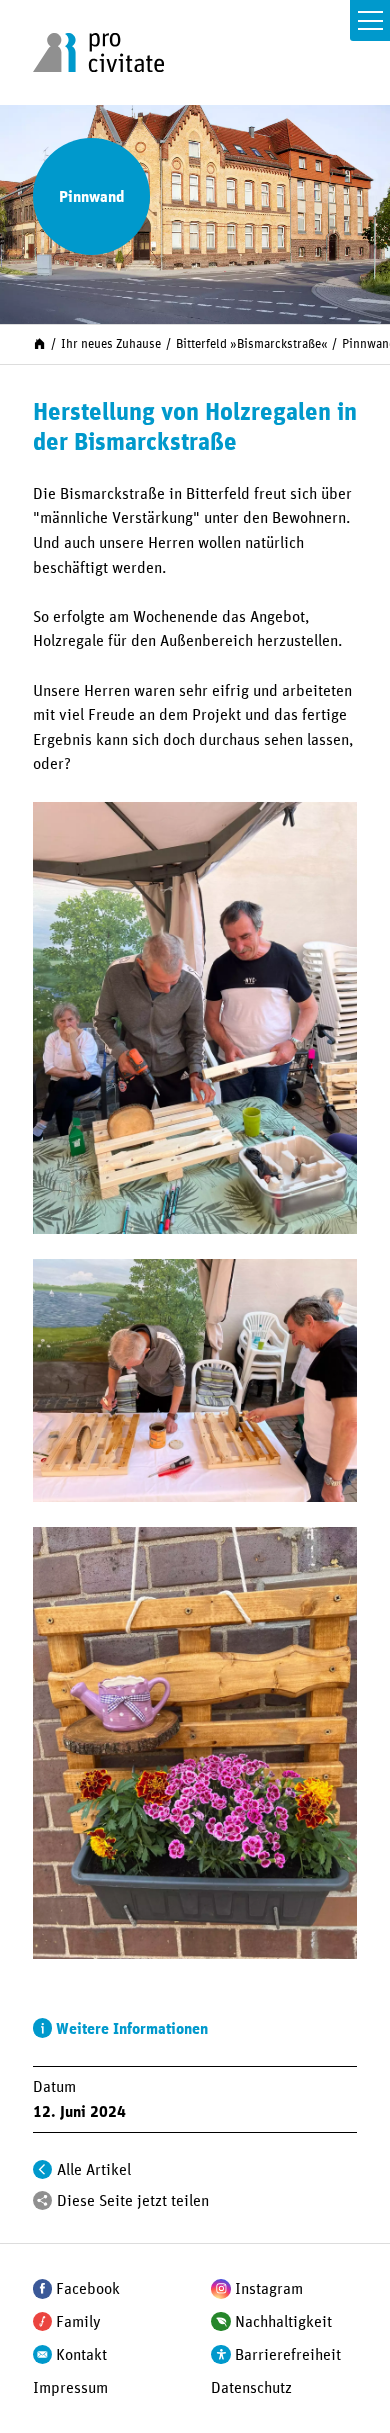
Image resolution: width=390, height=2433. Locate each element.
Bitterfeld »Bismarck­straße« (252, 344)
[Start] (39, 343)
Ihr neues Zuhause (111, 344)
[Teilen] (43, 2201)
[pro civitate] (98, 52)
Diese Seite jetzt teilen (133, 2201)
